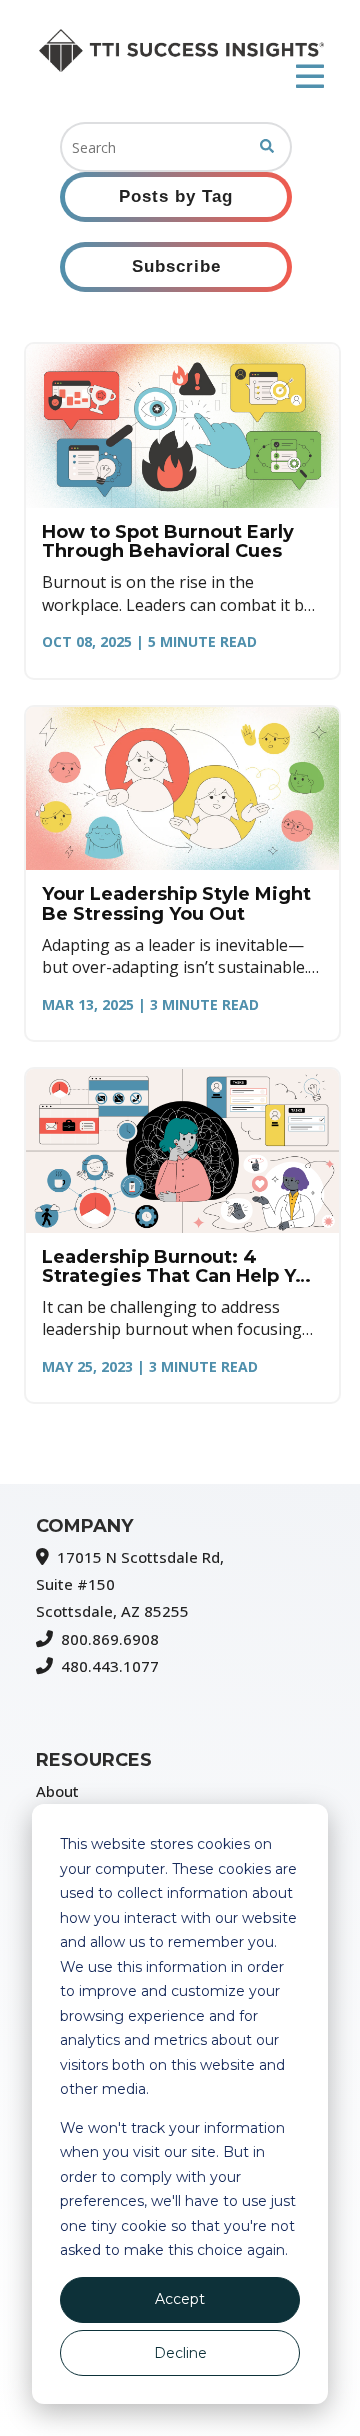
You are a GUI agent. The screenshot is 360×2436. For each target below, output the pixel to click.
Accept (180, 2299)
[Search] (267, 147)
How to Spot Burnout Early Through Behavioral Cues (168, 542)
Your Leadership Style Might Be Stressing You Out (176, 904)
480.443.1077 (110, 1666)
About (57, 1791)
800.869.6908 (110, 1639)
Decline (180, 2353)
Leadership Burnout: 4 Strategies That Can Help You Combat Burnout (180, 1267)
